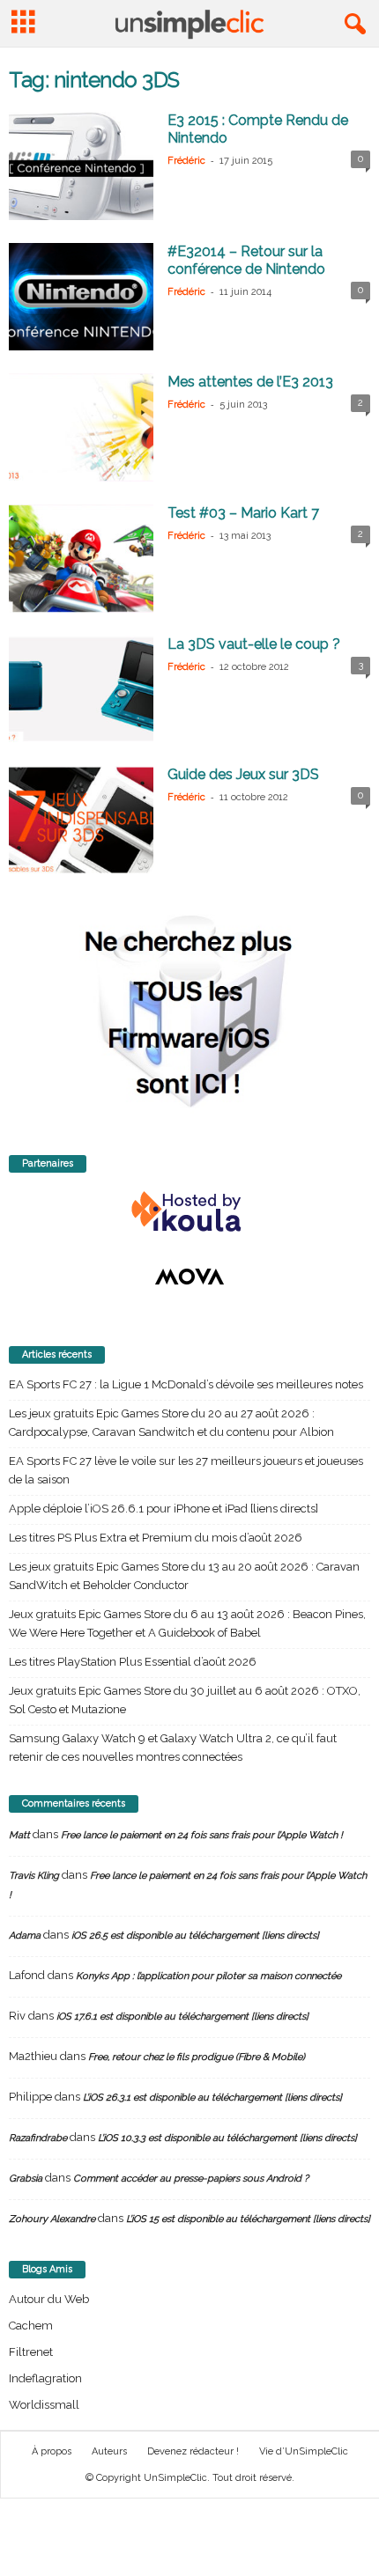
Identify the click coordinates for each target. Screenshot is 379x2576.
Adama (25, 1936)
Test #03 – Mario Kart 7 (243, 513)
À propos (52, 2451)
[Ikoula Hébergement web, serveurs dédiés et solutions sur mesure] (189, 1212)
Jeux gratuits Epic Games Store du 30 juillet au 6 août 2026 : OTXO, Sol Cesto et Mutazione (185, 1700)
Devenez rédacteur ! (193, 2451)
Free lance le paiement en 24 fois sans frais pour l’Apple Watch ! (202, 1835)
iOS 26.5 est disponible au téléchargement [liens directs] (195, 1936)
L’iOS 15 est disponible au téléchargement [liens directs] (248, 2219)
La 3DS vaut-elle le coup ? (254, 644)
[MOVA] (189, 1277)
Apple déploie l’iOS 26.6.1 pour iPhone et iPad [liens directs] (163, 1509)
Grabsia (26, 2179)
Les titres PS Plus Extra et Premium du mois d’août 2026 (156, 1538)
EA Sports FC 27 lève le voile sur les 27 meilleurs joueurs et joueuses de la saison (186, 1470)
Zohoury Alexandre (52, 2219)
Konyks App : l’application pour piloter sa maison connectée (208, 1976)
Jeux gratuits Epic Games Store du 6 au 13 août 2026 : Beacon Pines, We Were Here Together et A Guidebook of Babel (187, 1623)
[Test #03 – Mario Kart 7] (81, 559)
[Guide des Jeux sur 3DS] (81, 820)
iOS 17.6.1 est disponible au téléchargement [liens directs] (182, 2017)
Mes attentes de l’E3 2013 (250, 382)
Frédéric (186, 161)
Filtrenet (31, 2352)
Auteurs (109, 2451)
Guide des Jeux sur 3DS (243, 774)
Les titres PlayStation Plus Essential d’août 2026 (133, 1662)
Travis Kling (34, 1876)
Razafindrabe (38, 2138)
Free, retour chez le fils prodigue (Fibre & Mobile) (197, 2057)
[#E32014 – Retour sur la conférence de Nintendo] (81, 297)
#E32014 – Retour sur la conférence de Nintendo (246, 260)
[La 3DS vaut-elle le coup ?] (81, 690)
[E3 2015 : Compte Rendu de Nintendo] (81, 166)
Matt (19, 1835)
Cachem (31, 2326)
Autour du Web (49, 2299)
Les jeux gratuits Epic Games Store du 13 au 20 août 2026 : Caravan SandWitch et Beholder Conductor (184, 1576)
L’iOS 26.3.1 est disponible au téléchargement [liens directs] (212, 2098)
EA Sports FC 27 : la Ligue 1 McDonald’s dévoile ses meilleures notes (186, 1384)
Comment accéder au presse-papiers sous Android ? (191, 2179)
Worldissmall (44, 2405)
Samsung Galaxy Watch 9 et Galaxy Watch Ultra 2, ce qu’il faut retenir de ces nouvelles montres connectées (173, 1748)
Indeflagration (45, 2378)
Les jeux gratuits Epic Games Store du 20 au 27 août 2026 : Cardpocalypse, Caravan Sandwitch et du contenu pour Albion (171, 1423)
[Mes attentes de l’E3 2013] (81, 427)
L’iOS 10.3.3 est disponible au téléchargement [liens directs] (227, 2138)
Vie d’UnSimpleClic (304, 2451)
